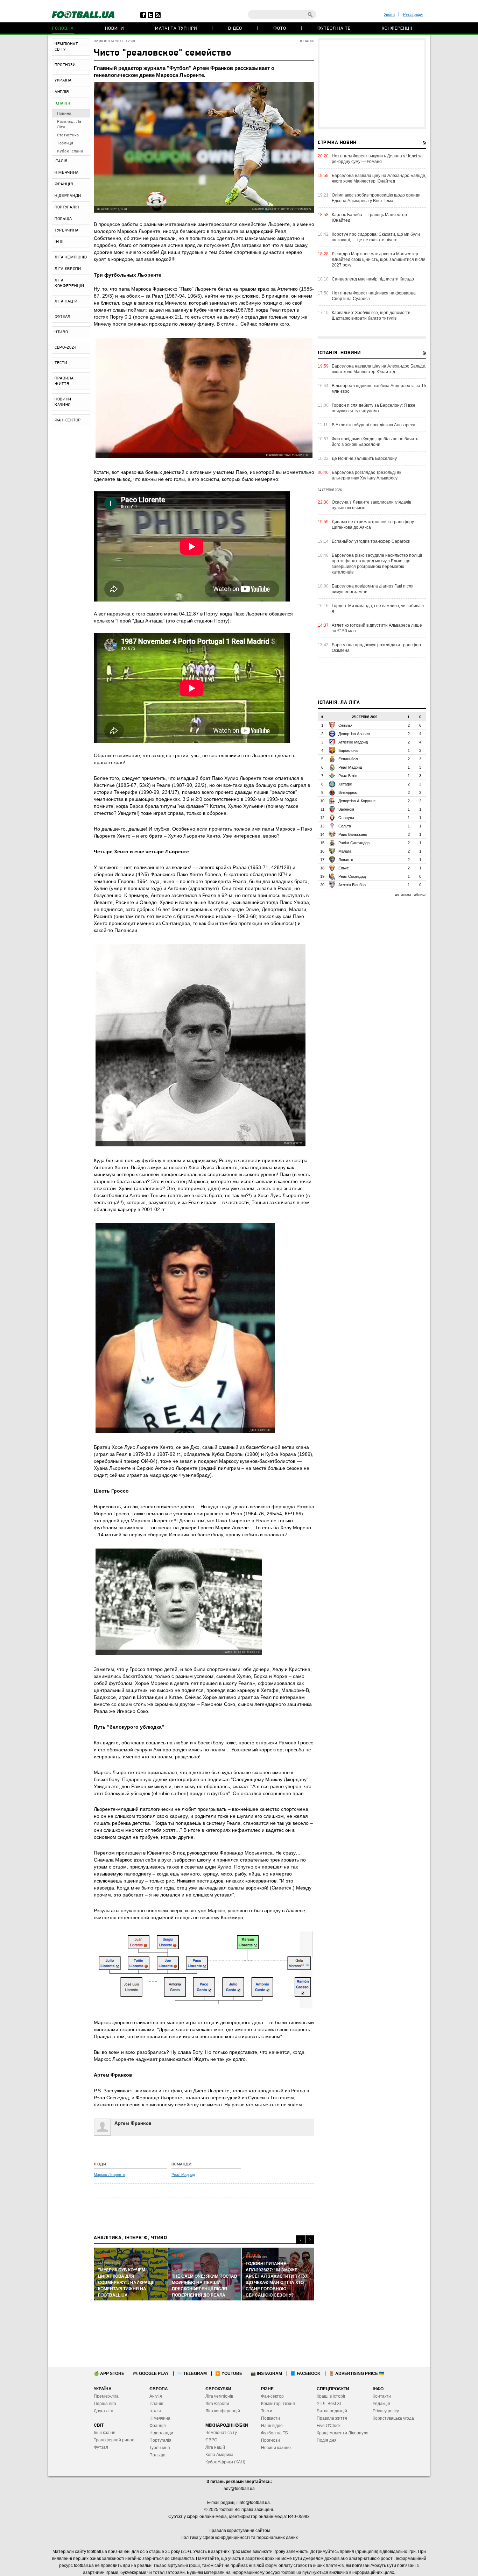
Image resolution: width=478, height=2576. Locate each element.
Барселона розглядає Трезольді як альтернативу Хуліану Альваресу (366, 475)
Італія (155, 2411)
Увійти (389, 14)
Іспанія (156, 2404)
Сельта (345, 826)
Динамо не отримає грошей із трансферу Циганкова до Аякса (373, 525)
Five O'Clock (329, 2426)
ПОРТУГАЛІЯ (67, 207)
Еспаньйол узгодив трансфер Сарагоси (371, 541)
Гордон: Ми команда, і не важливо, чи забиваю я (378, 609)
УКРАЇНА (63, 80)
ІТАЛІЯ (61, 161)
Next (310, 2240)
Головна (63, 29)
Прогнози (270, 2440)
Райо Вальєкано (353, 834)
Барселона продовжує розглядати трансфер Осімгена (376, 648)
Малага (345, 851)
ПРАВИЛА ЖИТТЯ (64, 381)
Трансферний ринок (114, 2440)
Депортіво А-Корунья (357, 801)
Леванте (346, 860)
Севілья (345, 725)
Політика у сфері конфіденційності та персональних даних (239, 2538)
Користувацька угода (393, 2418)
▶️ (229, 2374)
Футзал (101, 2447)
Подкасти (270, 2418)
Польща (157, 2455)
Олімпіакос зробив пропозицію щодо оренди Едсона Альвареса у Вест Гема (376, 198)
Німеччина (160, 2418)
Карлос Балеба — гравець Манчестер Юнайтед (369, 218)
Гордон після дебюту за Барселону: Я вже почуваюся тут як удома (374, 408)
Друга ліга (104, 2411)
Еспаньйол (348, 759)
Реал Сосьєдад (352, 876)
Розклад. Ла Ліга (69, 124)
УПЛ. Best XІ (329, 2404)
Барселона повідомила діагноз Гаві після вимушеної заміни (373, 589)
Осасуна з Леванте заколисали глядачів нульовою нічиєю (371, 505)
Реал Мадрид (183, 2175)
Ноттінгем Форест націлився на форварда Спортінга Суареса (374, 296)
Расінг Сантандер (354, 843)
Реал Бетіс (348, 776)
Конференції (397, 29)
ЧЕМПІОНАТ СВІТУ (66, 47)
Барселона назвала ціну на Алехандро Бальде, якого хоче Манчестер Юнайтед (379, 178)
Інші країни (105, 2433)
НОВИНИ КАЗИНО (63, 402)
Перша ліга (105, 2404)
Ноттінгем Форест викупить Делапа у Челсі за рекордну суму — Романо (377, 159)
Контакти (382, 2396)
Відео (235, 29)
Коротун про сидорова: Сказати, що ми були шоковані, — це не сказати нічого (376, 237)
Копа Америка (219, 2455)
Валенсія (346, 809)
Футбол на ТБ (334, 29)
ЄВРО (211, 2440)
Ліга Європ (216, 2404)
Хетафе (345, 784)
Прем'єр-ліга (106, 2396)
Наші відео (272, 2426)
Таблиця (65, 143)
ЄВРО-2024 (65, 348)
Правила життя (332, 2418)
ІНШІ (59, 242)
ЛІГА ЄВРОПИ (68, 269)
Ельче (344, 868)
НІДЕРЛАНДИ (68, 196)
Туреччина (160, 2448)
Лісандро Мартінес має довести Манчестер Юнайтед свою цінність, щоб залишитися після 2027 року (379, 259)
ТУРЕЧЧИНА (66, 230)
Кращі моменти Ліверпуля (343, 2433)
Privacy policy (386, 2411)
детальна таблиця (411, 894)
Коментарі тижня (278, 2404)
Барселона (348, 750)
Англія (156, 2396)
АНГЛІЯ (62, 92)
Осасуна (346, 818)
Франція (158, 2426)
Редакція (381, 2404)
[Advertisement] (372, 84)
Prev (300, 2240)
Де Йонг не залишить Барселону (364, 458)
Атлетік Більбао (352, 885)
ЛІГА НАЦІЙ (66, 301)
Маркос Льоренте (109, 2175)
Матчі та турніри (176, 29)
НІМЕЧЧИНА (66, 173)
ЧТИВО (61, 332)
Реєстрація (413, 14)
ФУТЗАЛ (62, 317)
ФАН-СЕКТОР (68, 420)
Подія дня (327, 2440)
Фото (280, 29)
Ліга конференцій (223, 2411)
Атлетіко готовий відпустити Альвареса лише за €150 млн (377, 628)
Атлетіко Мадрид (353, 742)
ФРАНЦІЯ (64, 184)
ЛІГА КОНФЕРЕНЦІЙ (69, 283)
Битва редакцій (332, 2411)
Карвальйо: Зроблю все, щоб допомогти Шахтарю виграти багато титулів (371, 315)
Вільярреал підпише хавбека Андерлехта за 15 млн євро (379, 389)
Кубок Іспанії (70, 151)
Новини (114, 29)
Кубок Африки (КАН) (225, 2462)
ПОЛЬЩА (63, 219)
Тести (267, 2411)
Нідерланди (161, 2433)
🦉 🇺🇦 (357, 2374)
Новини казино (276, 2448)
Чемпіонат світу (221, 2433)
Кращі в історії (331, 2396)
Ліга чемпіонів (219, 2396)
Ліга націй (215, 2447)
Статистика (68, 135)
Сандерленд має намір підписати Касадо (373, 279)
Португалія (160, 2440)
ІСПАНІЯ (62, 104)
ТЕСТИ (61, 363)
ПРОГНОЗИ (65, 65)
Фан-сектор (272, 2396)
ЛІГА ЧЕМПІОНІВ (71, 257)
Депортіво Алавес (354, 734)
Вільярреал (348, 792)
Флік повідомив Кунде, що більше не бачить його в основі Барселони (375, 442)
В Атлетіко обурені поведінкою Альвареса (374, 425)
